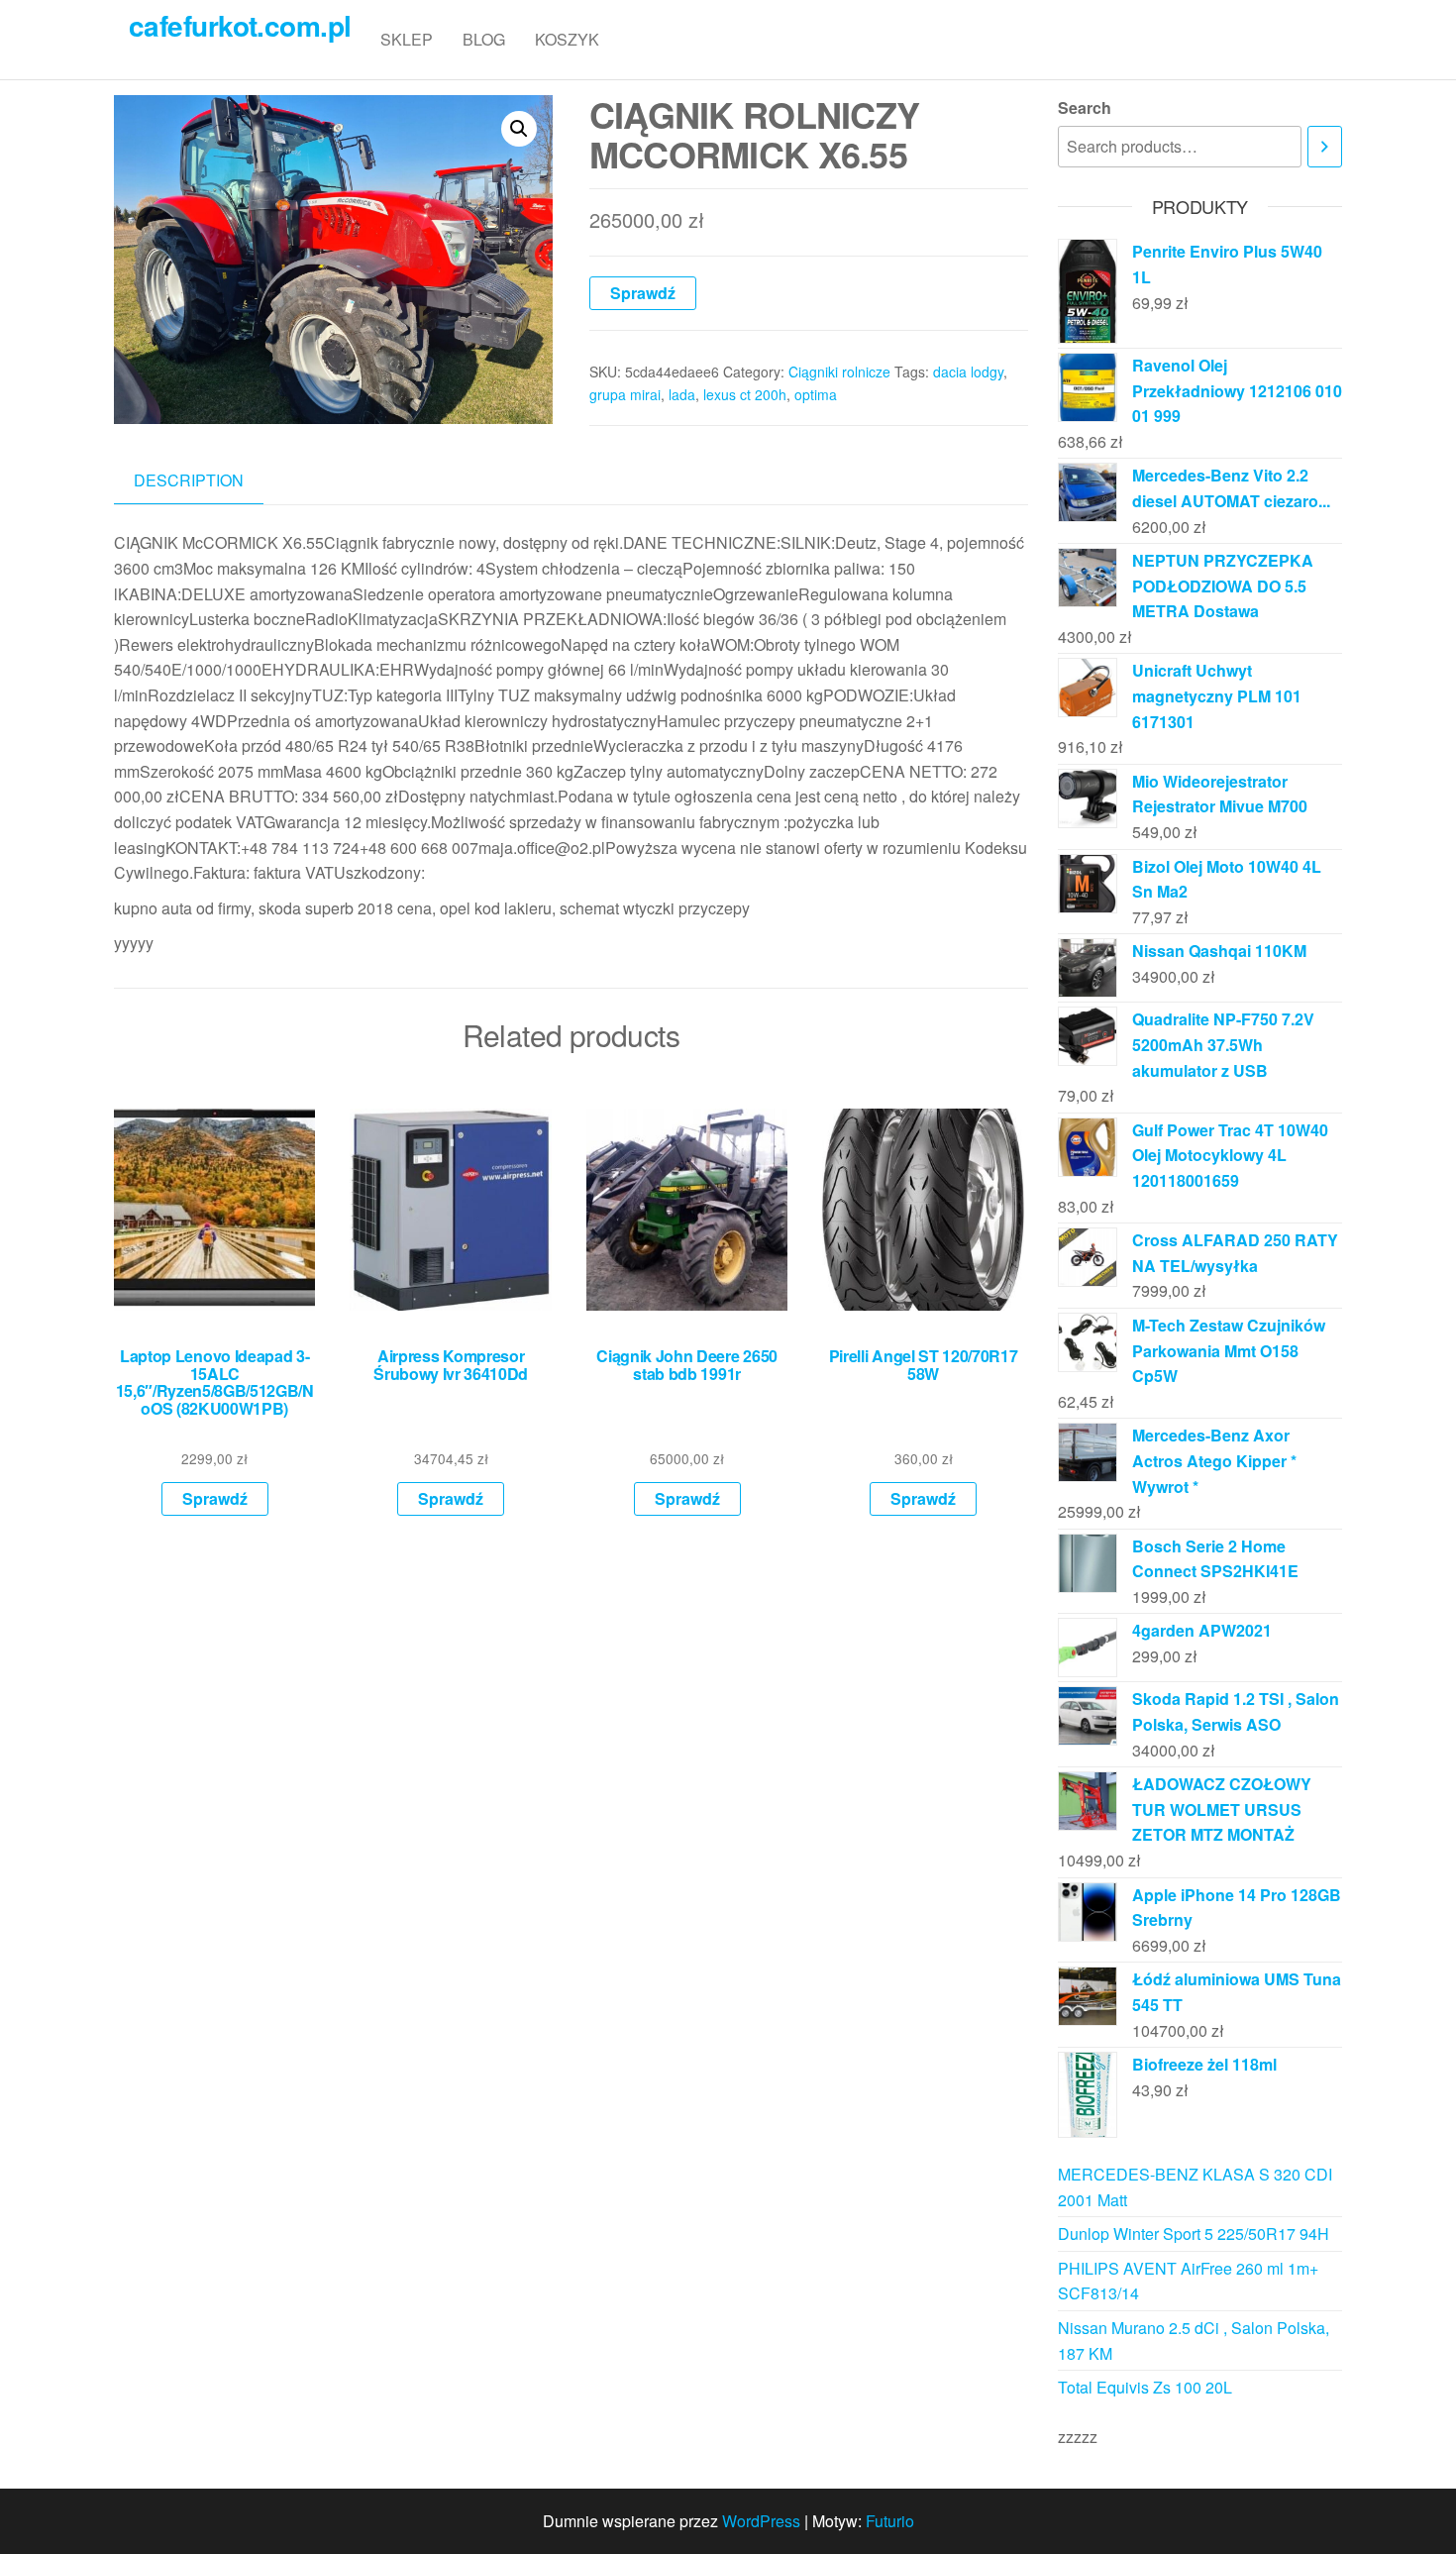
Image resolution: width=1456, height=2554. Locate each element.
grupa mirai (625, 394)
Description (189, 480)
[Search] (1325, 147)
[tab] (204, 481)
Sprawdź (643, 293)
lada (682, 394)
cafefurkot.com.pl (240, 25)
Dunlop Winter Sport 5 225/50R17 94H (1194, 2234)
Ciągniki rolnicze (839, 372)
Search (1085, 107)
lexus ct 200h (745, 394)
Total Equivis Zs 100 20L (1145, 2387)
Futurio (890, 2521)
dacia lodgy (968, 372)
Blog (484, 39)
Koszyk (567, 39)
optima (816, 394)
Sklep (407, 39)
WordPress (761, 2521)
